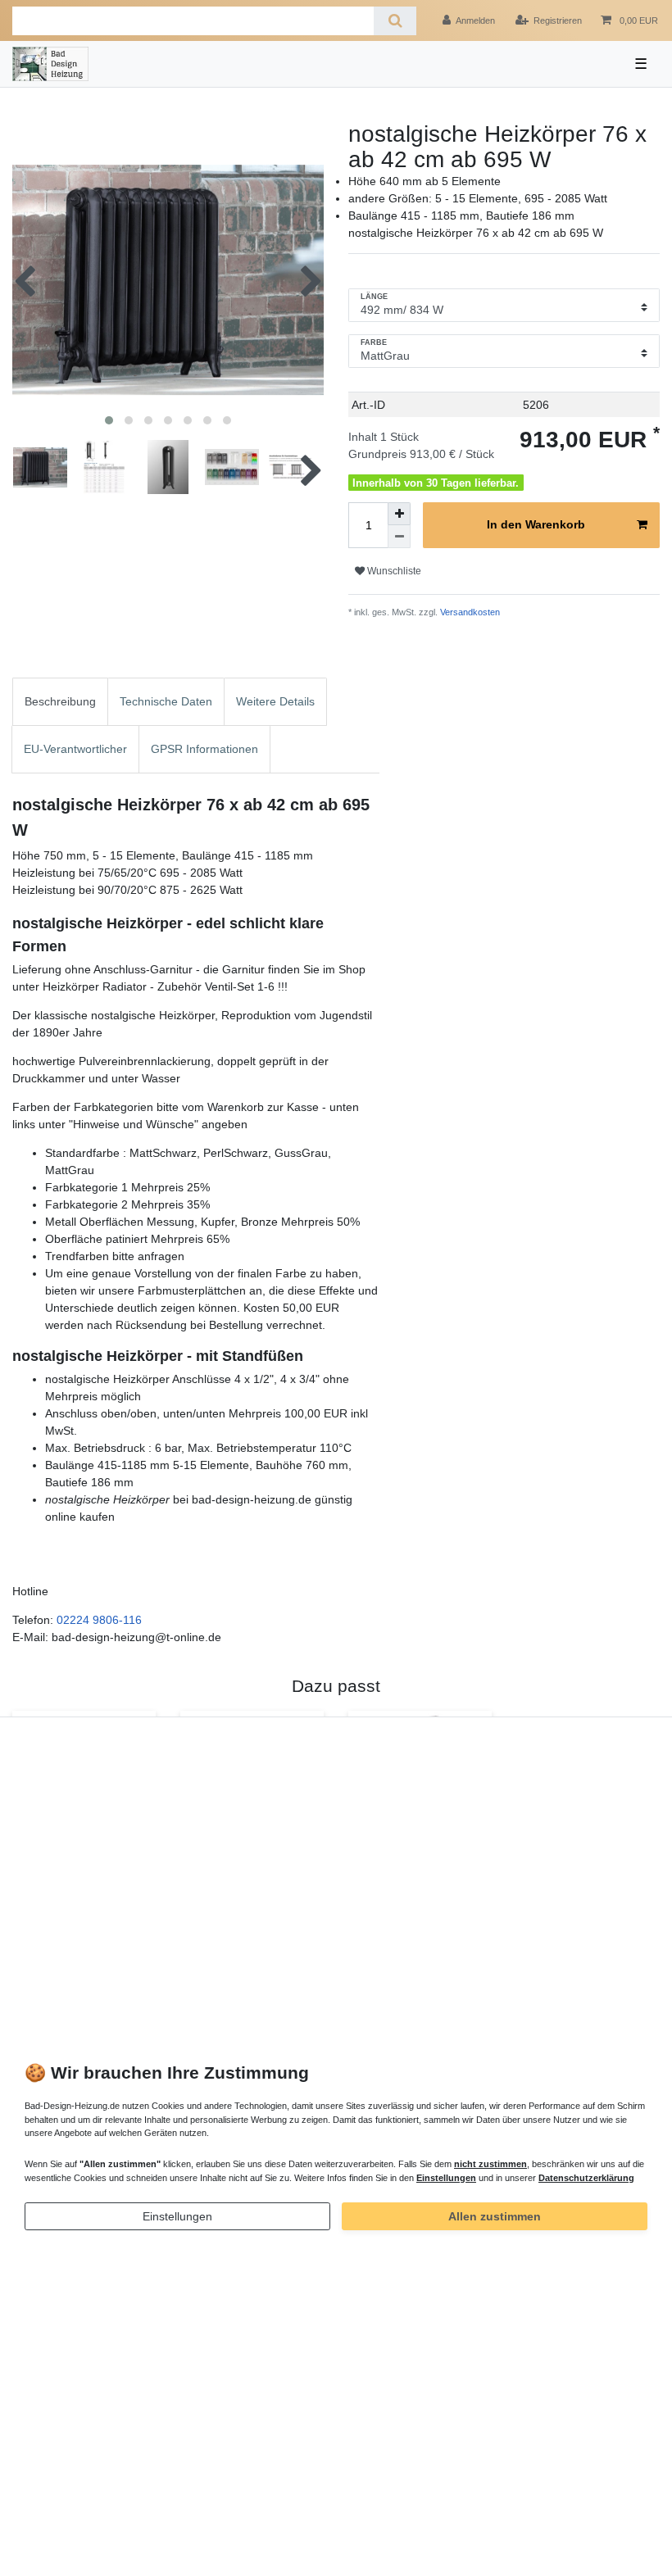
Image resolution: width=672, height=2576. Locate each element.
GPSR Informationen (204, 749)
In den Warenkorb (536, 524)
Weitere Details (275, 701)
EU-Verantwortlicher (75, 749)
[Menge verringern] (399, 537)
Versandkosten (469, 612)
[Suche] (395, 21)
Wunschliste (393, 571)
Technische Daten (166, 701)
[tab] (60, 702)
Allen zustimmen (495, 2216)
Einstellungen (177, 2216)
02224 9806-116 (99, 1620)
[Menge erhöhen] (399, 514)
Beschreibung (60, 701)
